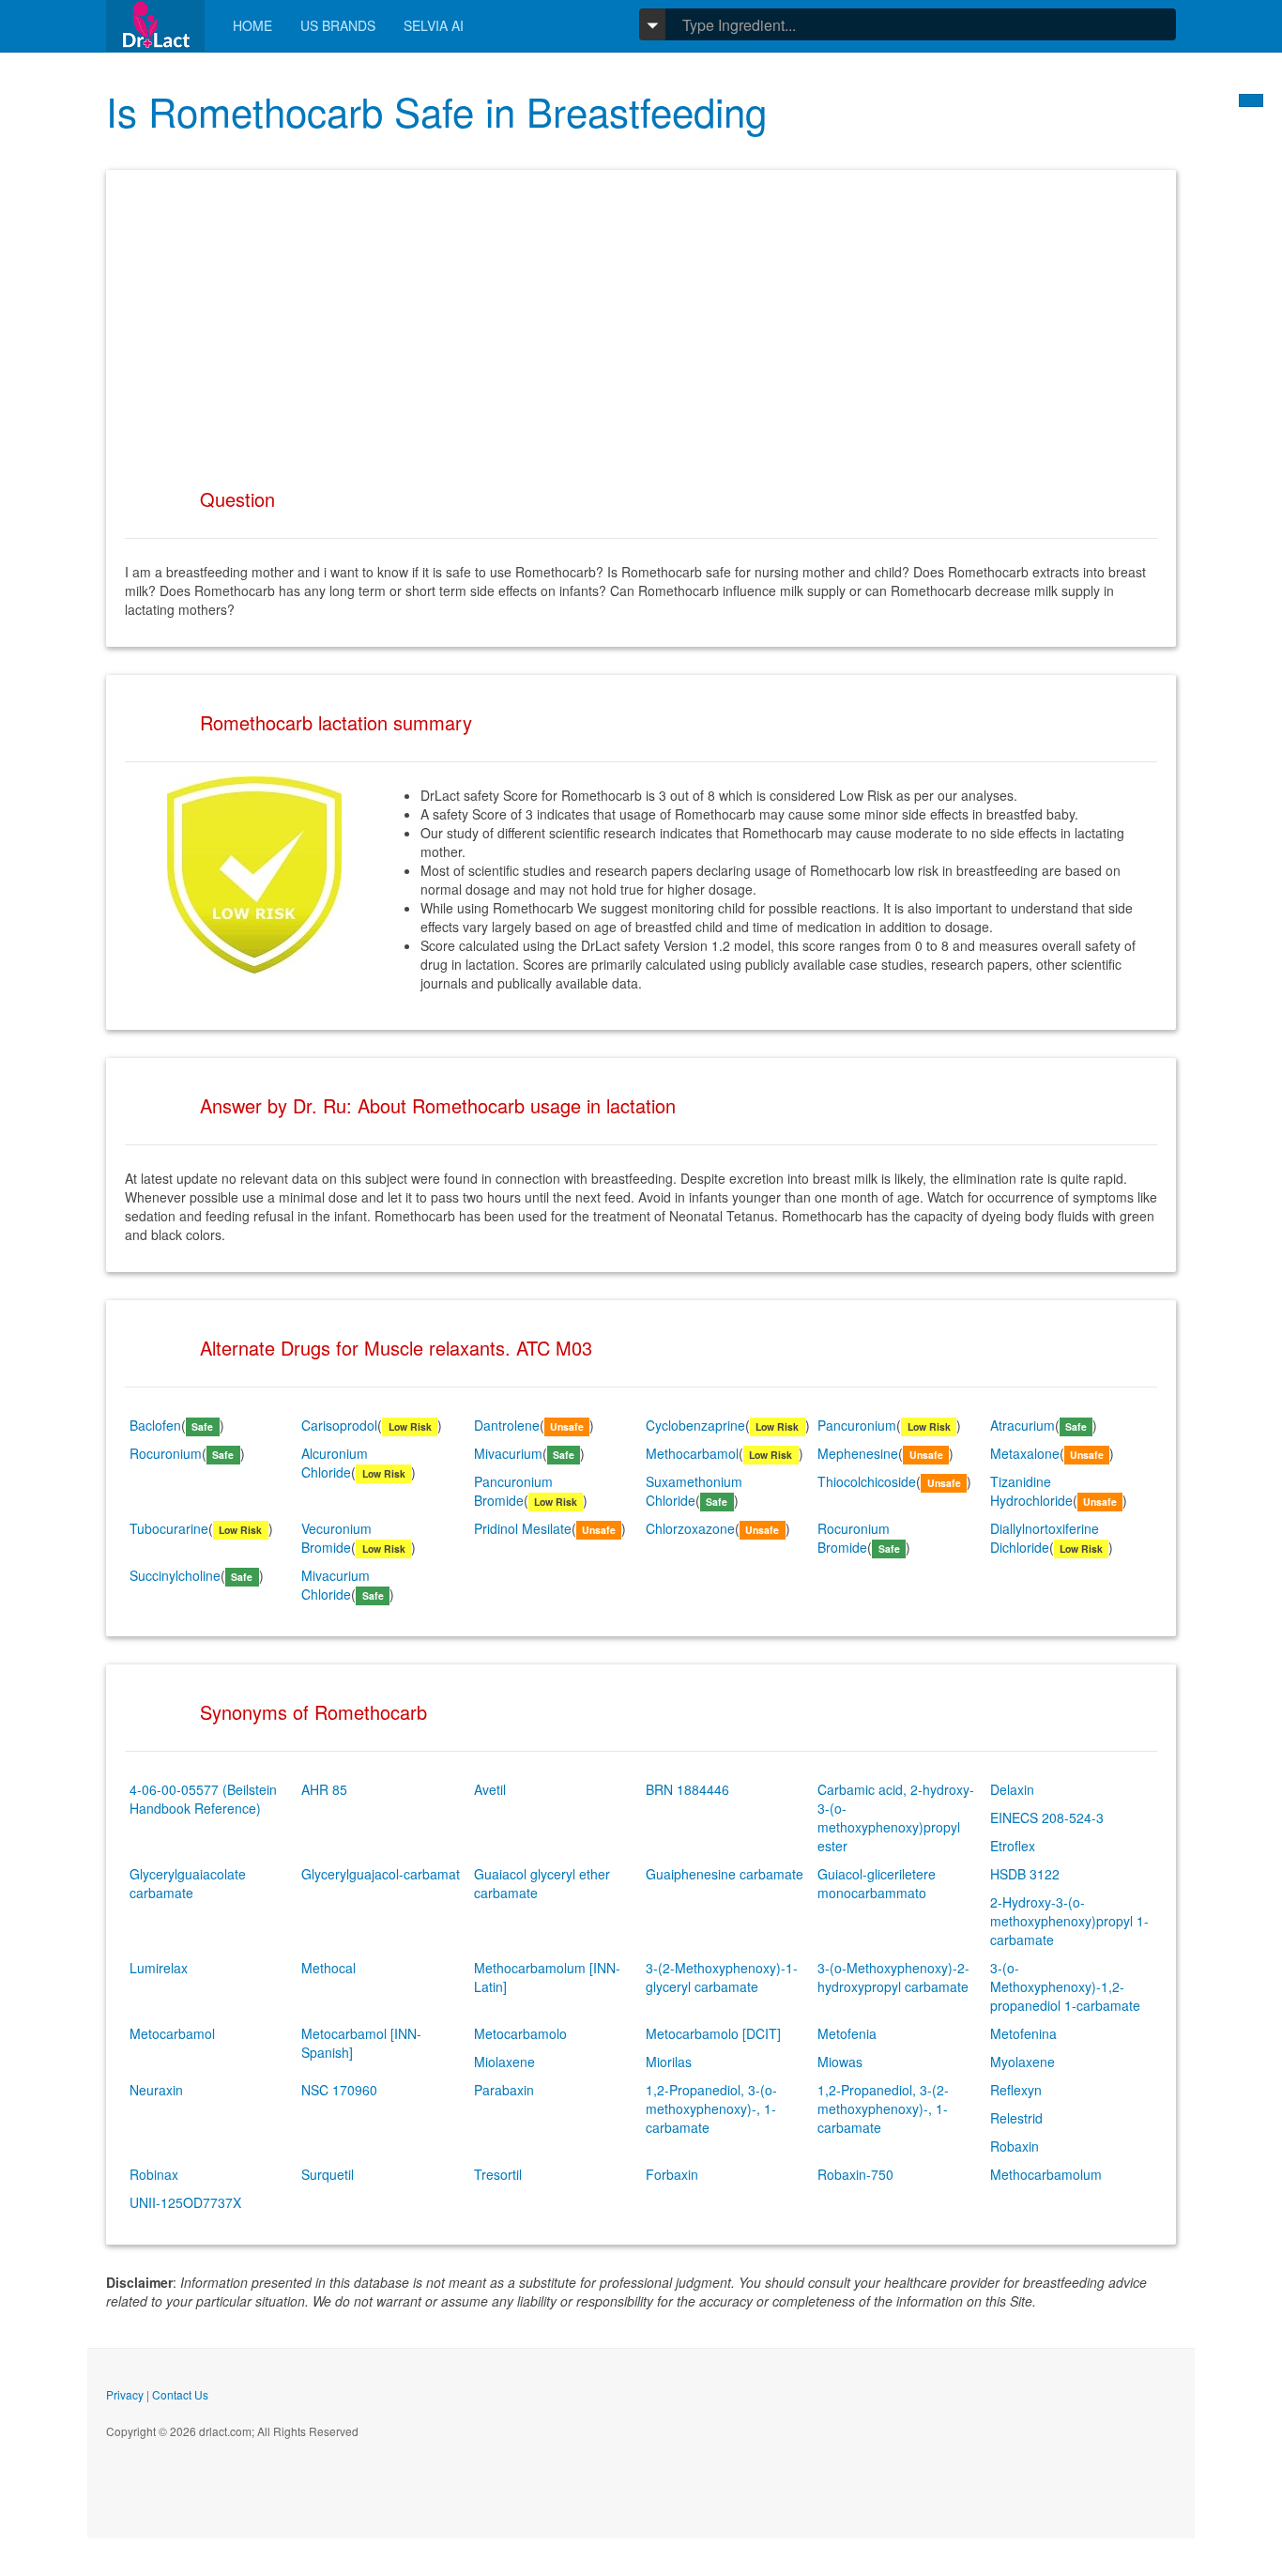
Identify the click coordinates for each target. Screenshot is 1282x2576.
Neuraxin (156, 2090)
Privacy (125, 2394)
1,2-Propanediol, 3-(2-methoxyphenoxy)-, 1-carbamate (883, 2108)
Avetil (490, 1789)
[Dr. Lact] (155, 26)
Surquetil (328, 2174)
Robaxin (1015, 2146)
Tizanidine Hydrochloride (1031, 1491)
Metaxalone (1025, 1453)
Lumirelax (159, 1968)
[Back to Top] (1251, 100)
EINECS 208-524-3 (1047, 1817)
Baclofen (155, 1425)
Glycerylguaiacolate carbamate (188, 1883)
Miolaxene (504, 2062)
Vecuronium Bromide (336, 1538)
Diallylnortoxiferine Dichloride (1045, 1538)
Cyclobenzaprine (695, 1425)
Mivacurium (508, 1453)
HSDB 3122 (1025, 1874)
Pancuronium (857, 1425)
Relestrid (1016, 2118)
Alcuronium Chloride (335, 1463)
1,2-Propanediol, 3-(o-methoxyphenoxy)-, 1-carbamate (711, 2108)
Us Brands (338, 25)
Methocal (328, 1968)
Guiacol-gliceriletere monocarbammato (877, 1883)
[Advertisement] (641, 320)
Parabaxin (504, 2090)
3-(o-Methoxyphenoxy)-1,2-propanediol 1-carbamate (1065, 1986)
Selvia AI (434, 25)
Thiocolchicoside (867, 1481)
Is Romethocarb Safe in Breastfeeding (436, 111)
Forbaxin (672, 2174)
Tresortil (498, 2174)
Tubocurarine (169, 1528)
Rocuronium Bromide (854, 1538)
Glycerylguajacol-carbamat (381, 1874)
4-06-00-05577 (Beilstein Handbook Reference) (203, 1799)
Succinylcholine (175, 1575)
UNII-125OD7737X (185, 2202)
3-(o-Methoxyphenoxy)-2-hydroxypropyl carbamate (893, 1977)
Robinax (154, 2174)
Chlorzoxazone (690, 1528)
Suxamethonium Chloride (694, 1491)
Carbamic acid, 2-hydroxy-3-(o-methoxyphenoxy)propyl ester (896, 1817)
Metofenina (1023, 2033)
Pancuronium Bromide (513, 1491)
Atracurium (1023, 1425)
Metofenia (847, 2033)
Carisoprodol (339, 1425)
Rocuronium (166, 1453)
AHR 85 (324, 1789)
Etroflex (1013, 1846)
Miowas (840, 2062)
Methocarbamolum (1046, 2174)
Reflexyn (1016, 2090)
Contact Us (180, 2394)
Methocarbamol (692, 1453)
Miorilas (669, 2062)
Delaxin (1012, 1789)
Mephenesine (858, 1453)
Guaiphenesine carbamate (725, 1874)
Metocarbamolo (520, 2033)
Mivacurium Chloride (336, 1585)
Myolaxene (1023, 2062)
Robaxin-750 (855, 2174)
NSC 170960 (339, 2090)
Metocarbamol (172, 2033)
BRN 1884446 (687, 1789)
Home (252, 25)
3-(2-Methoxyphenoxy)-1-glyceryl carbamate (722, 1977)
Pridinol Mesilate (523, 1528)
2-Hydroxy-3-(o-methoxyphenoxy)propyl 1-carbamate (1069, 1921)
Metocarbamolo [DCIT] (713, 2033)
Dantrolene (507, 1425)
